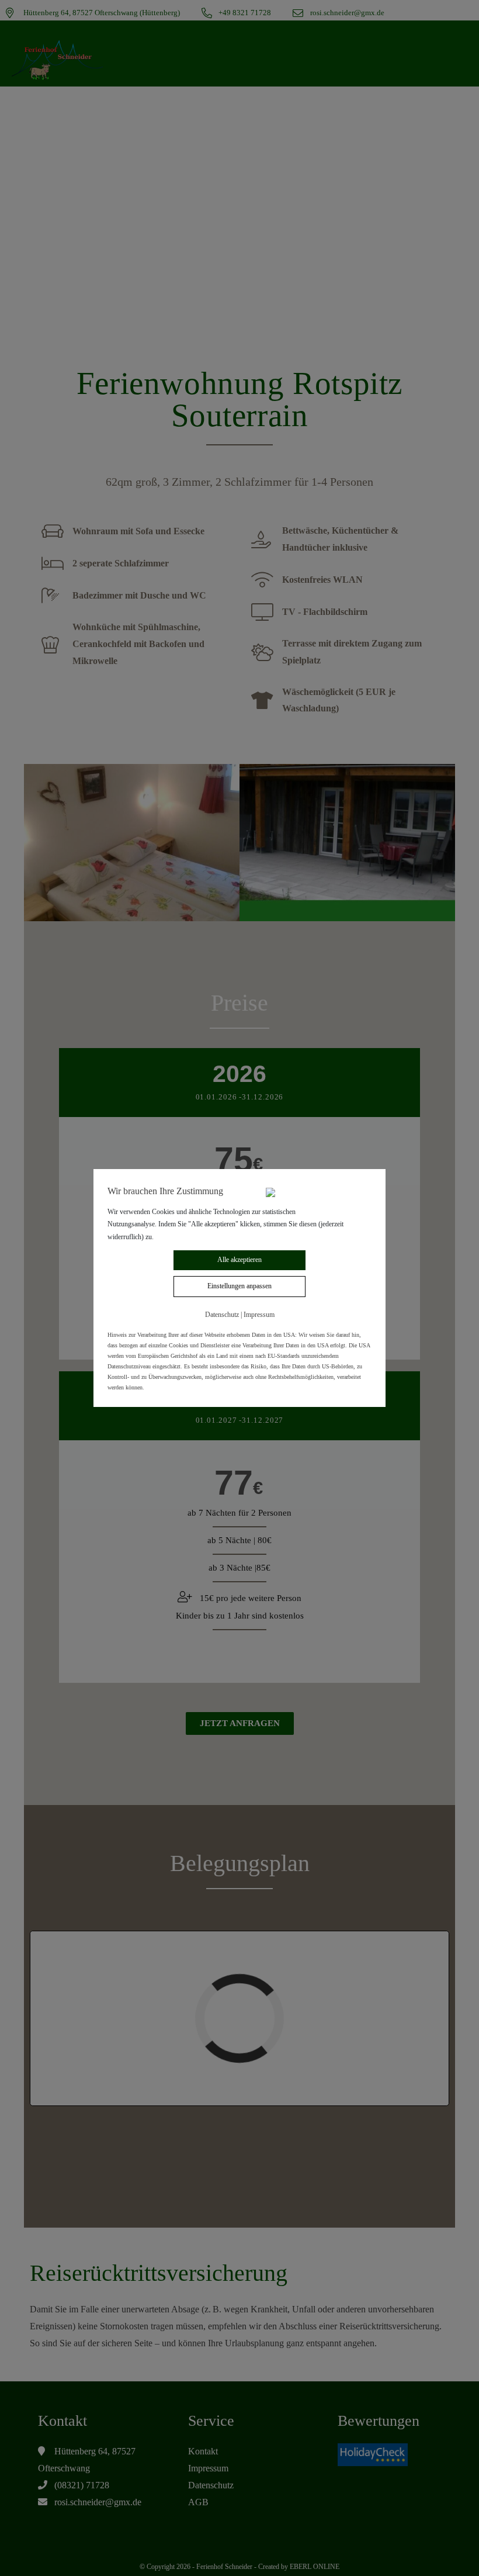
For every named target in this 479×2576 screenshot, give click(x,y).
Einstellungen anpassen (239, 1286)
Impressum (259, 1315)
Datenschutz (222, 1315)
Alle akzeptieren (239, 1260)
